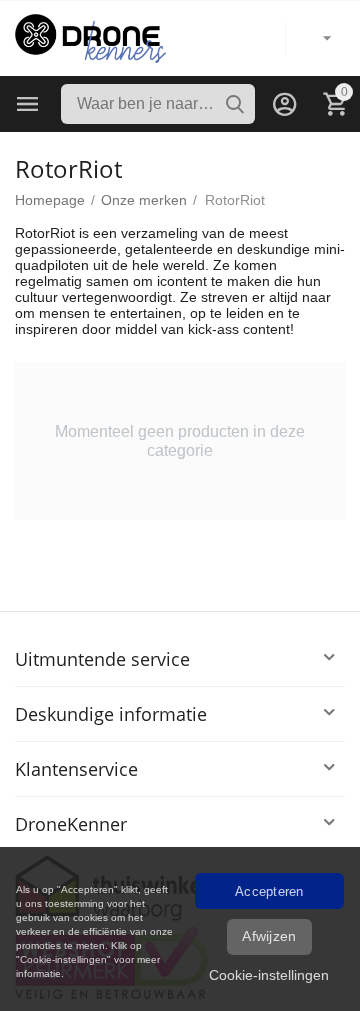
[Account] (285, 104)
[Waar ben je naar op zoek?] (235, 104)
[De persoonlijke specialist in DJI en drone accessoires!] (90, 37)
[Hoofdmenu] (28, 104)
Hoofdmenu (28, 104)
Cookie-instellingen (269, 975)
